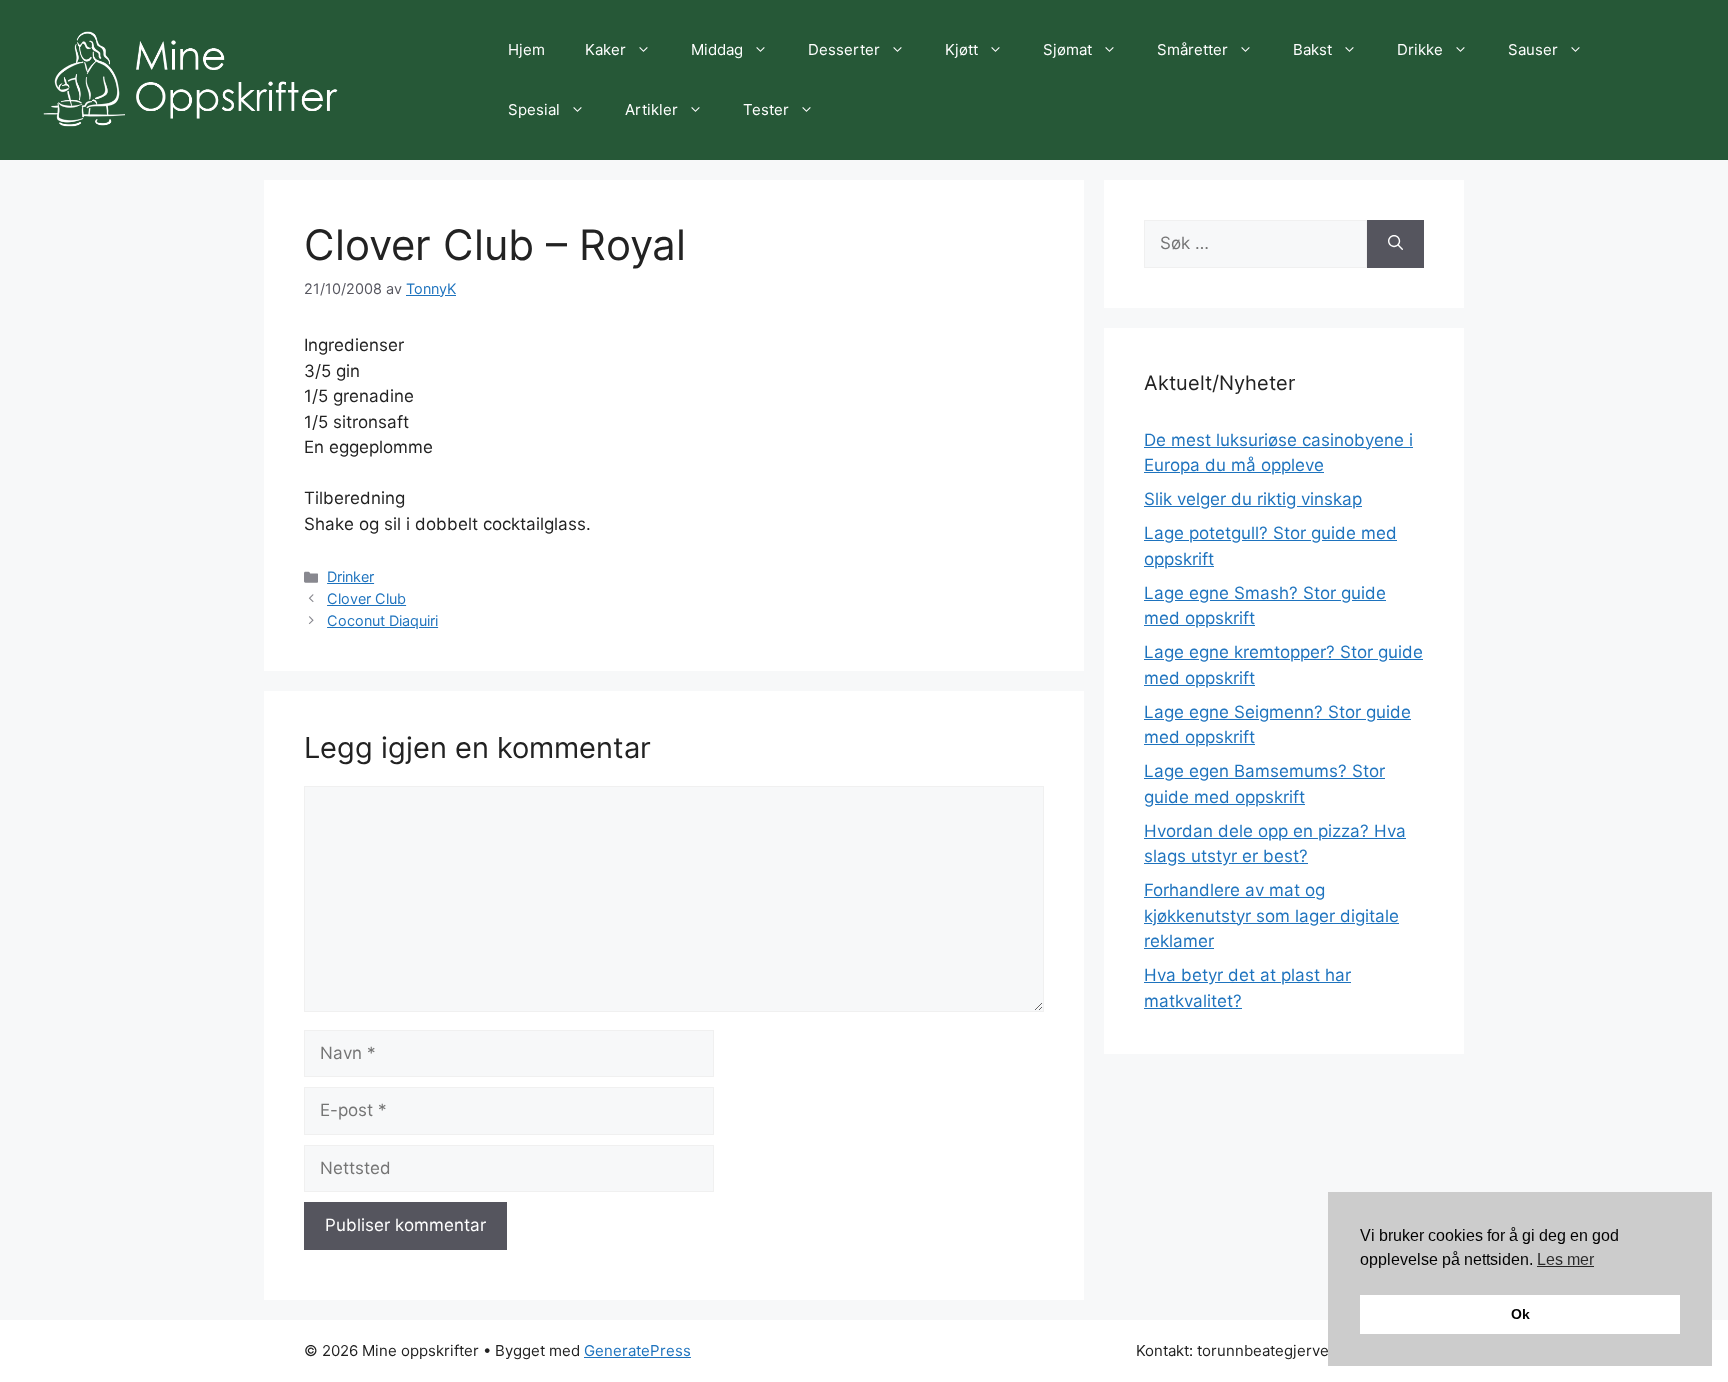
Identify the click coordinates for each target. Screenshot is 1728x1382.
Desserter (844, 49)
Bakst (1312, 49)
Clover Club (366, 598)
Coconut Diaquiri (382, 620)
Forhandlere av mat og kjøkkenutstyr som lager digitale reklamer (1271, 915)
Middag (717, 49)
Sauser (1533, 49)
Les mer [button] (1565, 1259)
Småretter (1192, 49)
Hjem (526, 49)
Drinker (350, 576)
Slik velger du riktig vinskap (1253, 499)
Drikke (1420, 49)
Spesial (534, 109)
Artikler (651, 109)
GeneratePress (637, 1350)
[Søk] (1395, 244)
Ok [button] (1520, 1314)
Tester (766, 109)
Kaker (605, 49)
